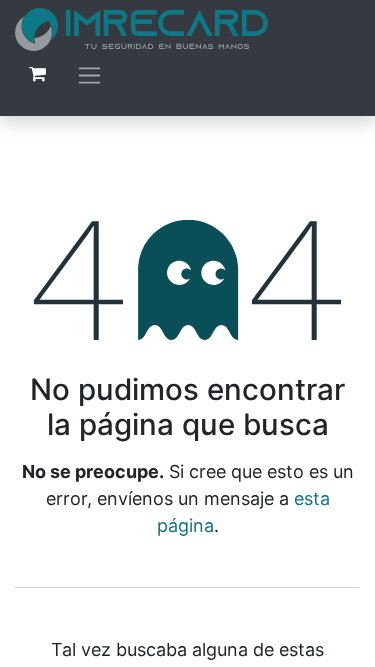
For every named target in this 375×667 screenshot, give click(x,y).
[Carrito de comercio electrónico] (37, 74)
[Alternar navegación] (89, 74)
